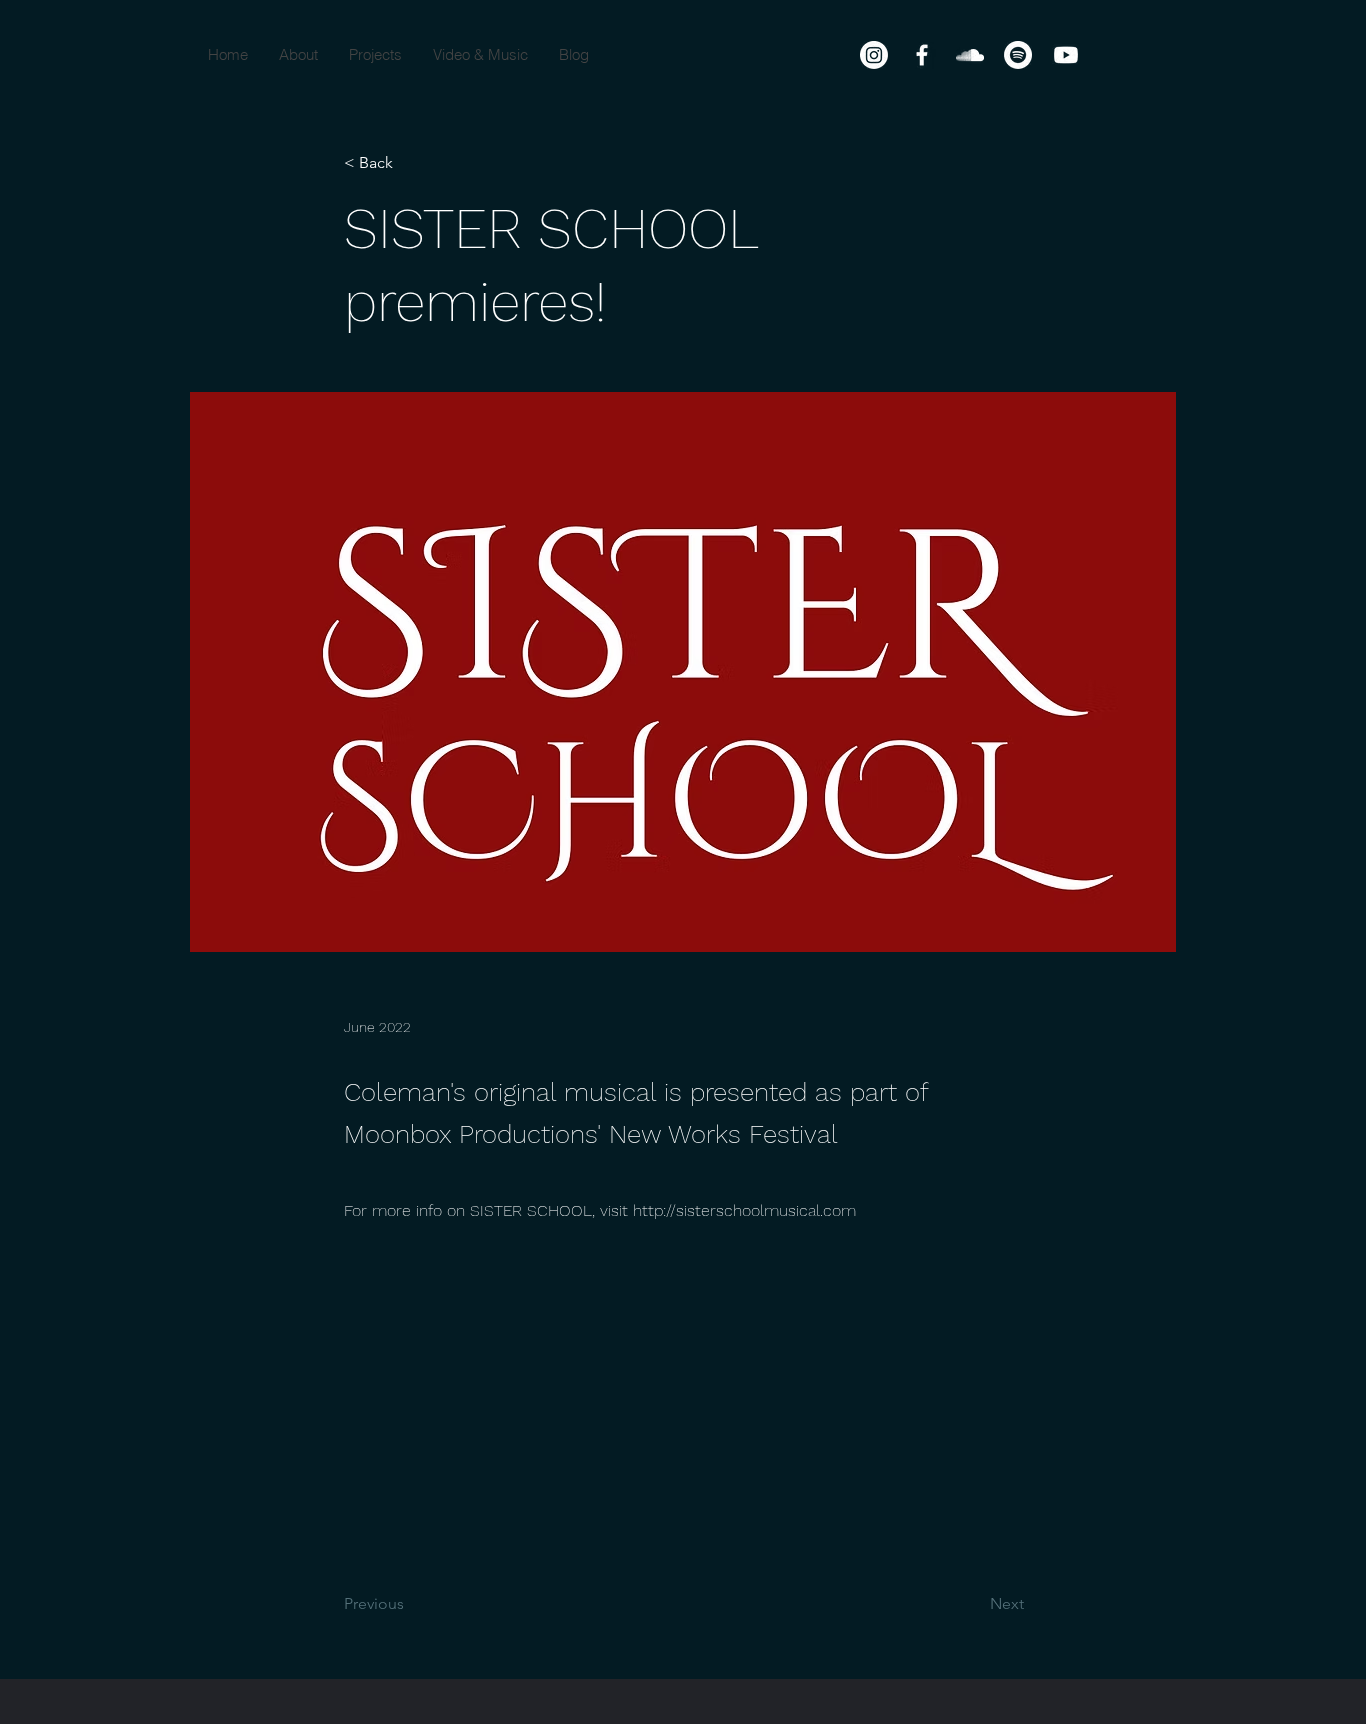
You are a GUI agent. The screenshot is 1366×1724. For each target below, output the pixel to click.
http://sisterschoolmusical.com (744, 1210)
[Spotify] (1018, 55)
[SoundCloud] (970, 55)
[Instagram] (874, 55)
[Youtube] (1066, 55)
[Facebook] (922, 55)
